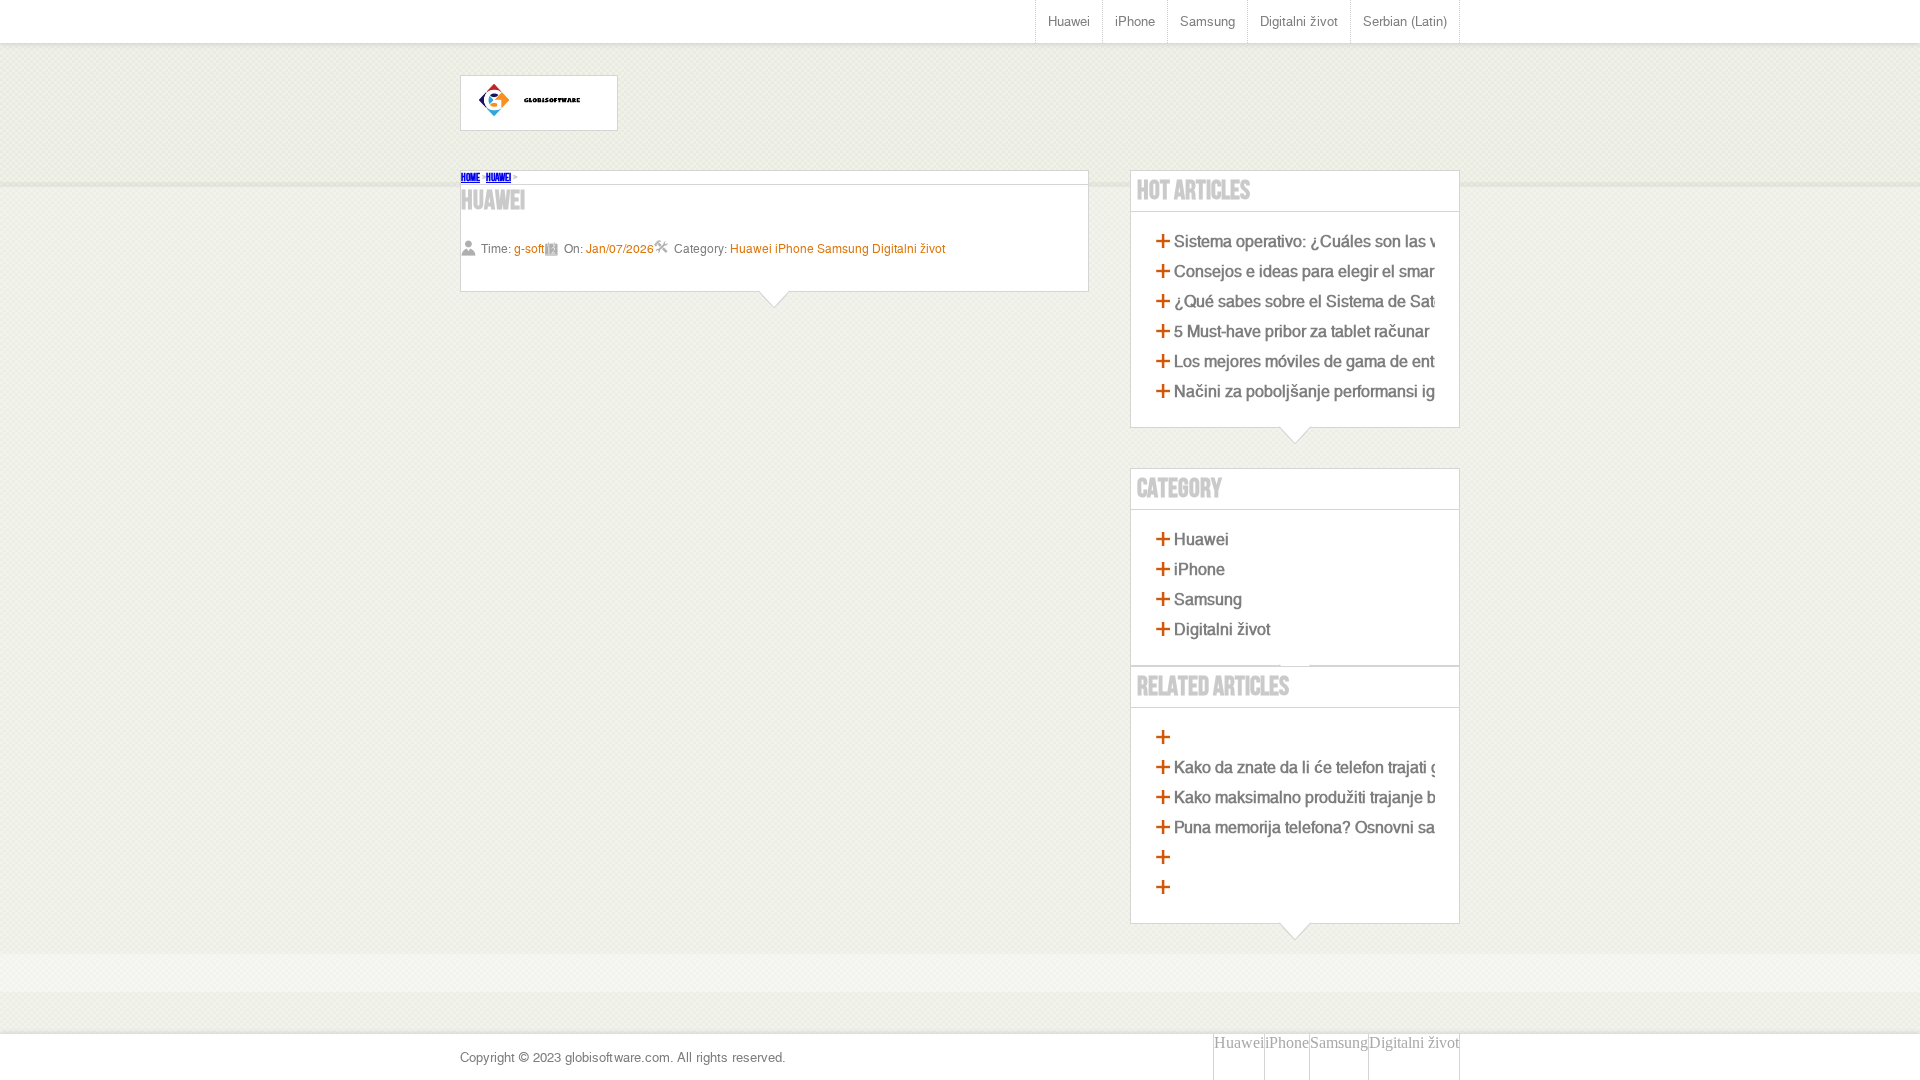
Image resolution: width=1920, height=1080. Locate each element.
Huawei (1069, 21)
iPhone (1135, 21)
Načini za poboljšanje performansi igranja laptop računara (1380, 391)
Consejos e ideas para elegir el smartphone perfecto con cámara (1403, 271)
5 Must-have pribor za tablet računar (1301, 331)
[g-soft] (539, 103)
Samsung (1207, 21)
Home (470, 177)
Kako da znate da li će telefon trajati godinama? (1342, 767)
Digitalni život (1299, 21)
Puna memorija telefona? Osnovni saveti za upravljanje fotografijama (1417, 827)
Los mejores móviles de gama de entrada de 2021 (1351, 361)
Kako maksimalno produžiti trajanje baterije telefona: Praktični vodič (1414, 797)
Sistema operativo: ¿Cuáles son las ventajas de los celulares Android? (1424, 241)
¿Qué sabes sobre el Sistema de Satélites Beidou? (1355, 301)
